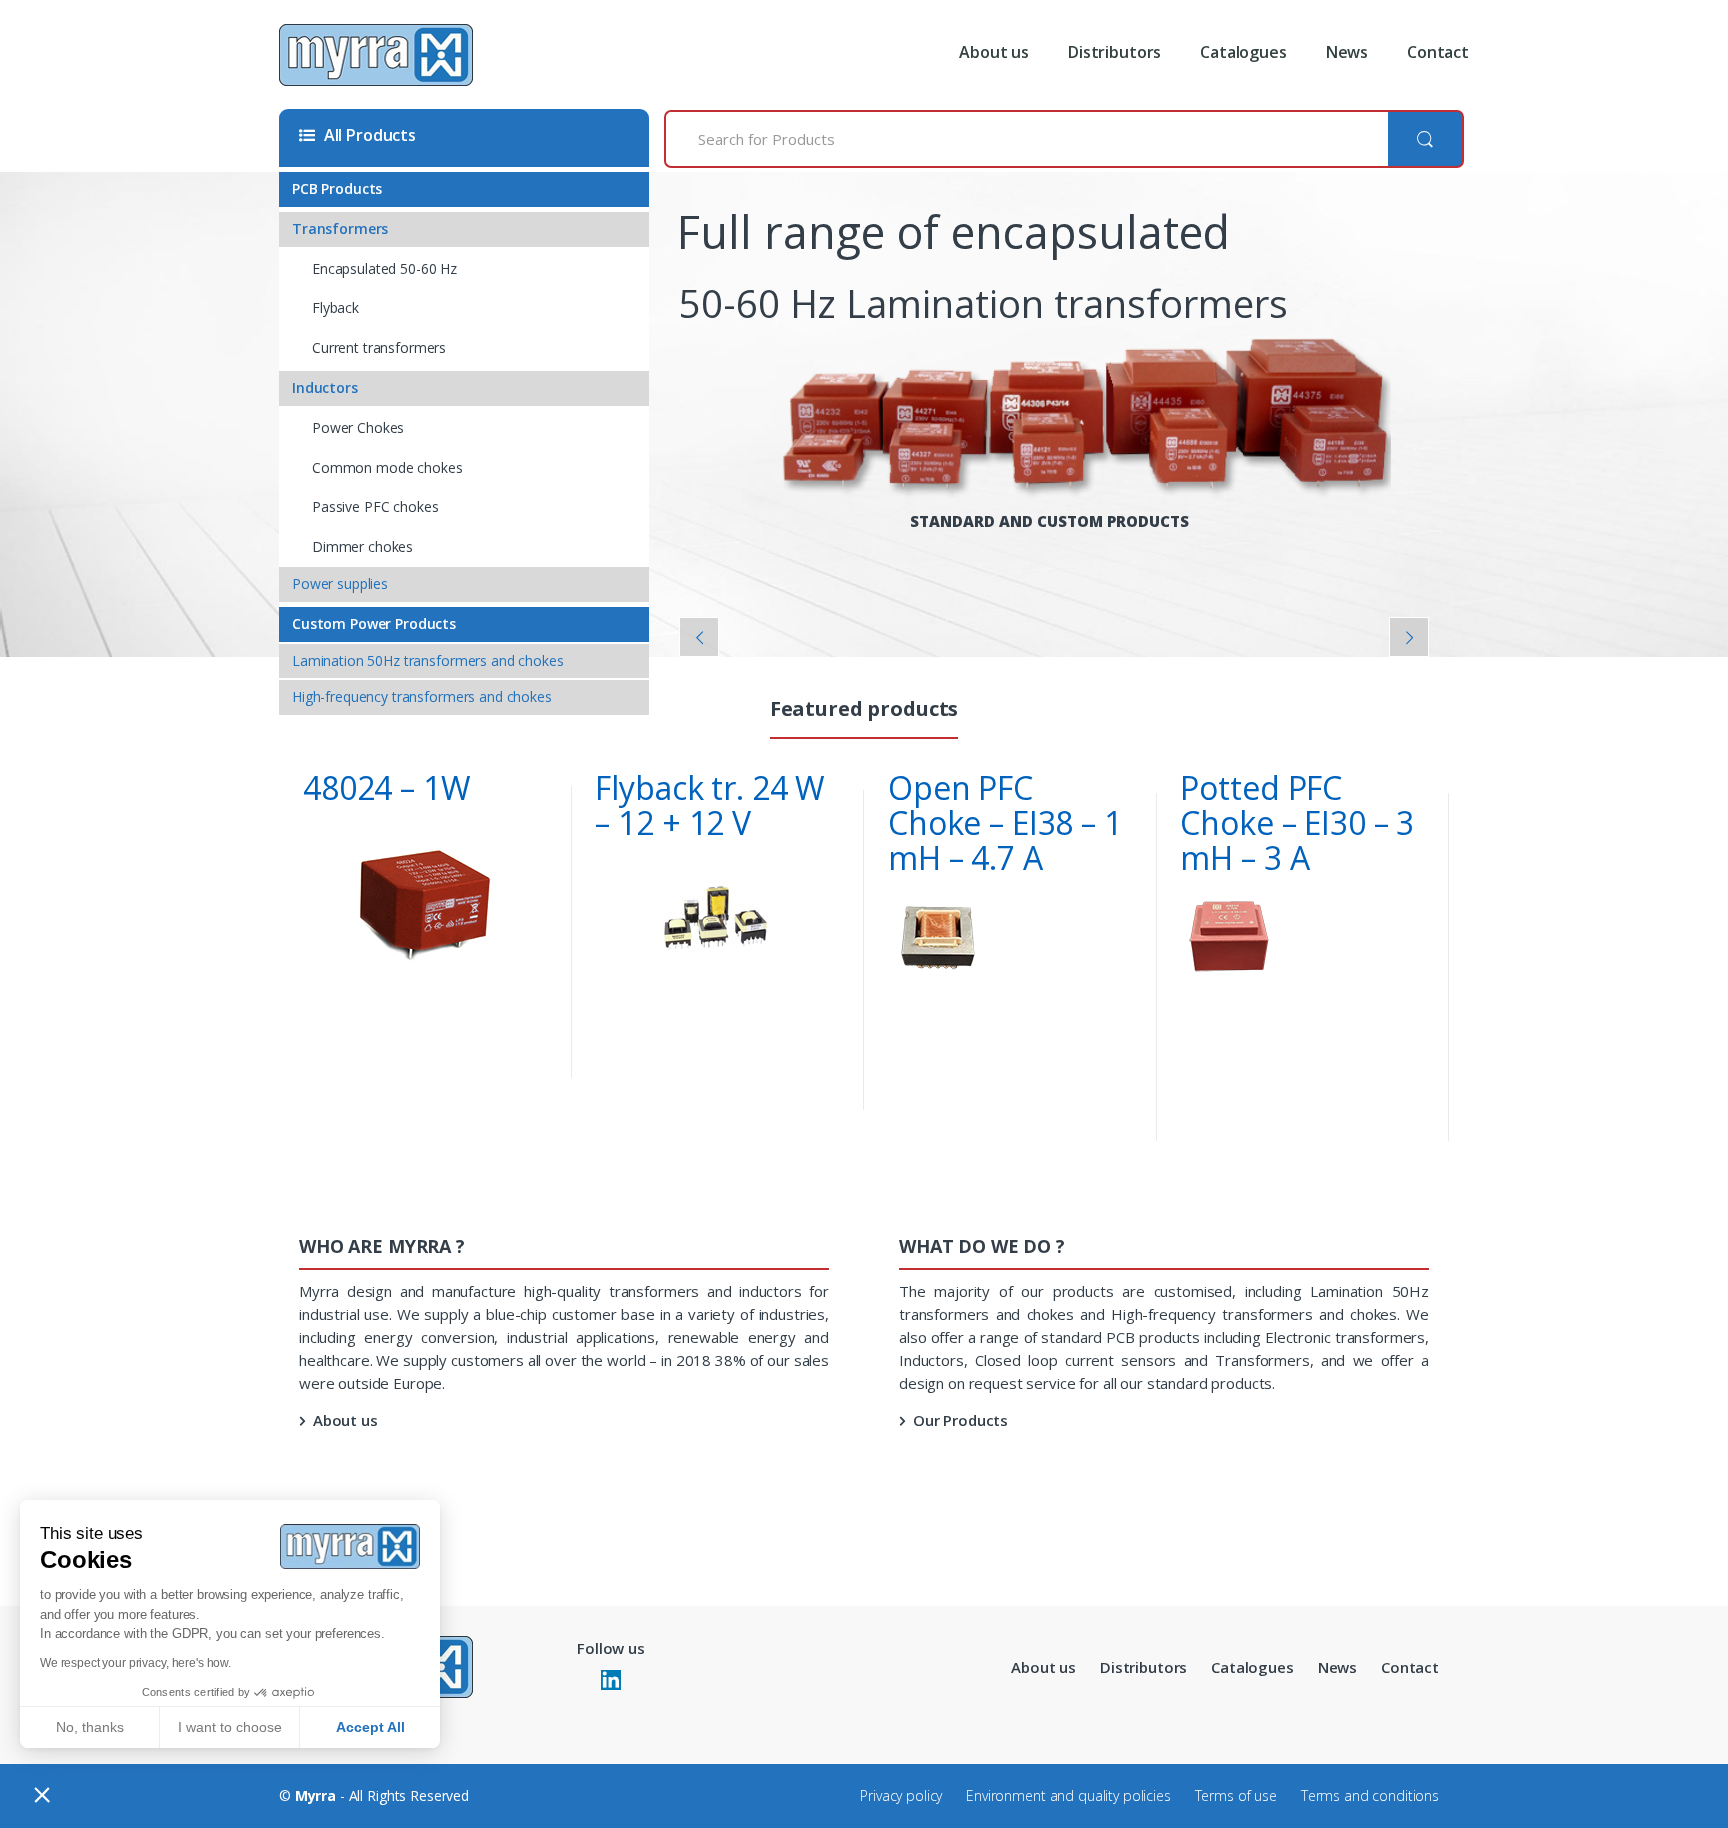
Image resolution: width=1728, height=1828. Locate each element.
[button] (42, 1794)
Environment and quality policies (1068, 1795)
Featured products (864, 711)
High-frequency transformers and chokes (422, 696)
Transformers (340, 228)
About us (994, 52)
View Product (530, 1071)
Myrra (315, 1795)
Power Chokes (358, 427)
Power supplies (340, 583)
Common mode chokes (387, 467)
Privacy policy (901, 1795)
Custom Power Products (374, 623)
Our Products (960, 1420)
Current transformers (379, 347)
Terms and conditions (1370, 1795)
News (1347, 52)
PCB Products (337, 188)
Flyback (335, 307)
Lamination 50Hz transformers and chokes (428, 660)
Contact (1438, 52)
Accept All (370, 1727)
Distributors (1114, 52)
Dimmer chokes (362, 546)
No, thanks (90, 1727)
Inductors (325, 387)
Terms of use (1236, 1795)
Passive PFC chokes (375, 506)
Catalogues (1243, 52)
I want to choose (230, 1727)
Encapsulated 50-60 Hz (384, 268)
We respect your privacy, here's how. (135, 1663)
